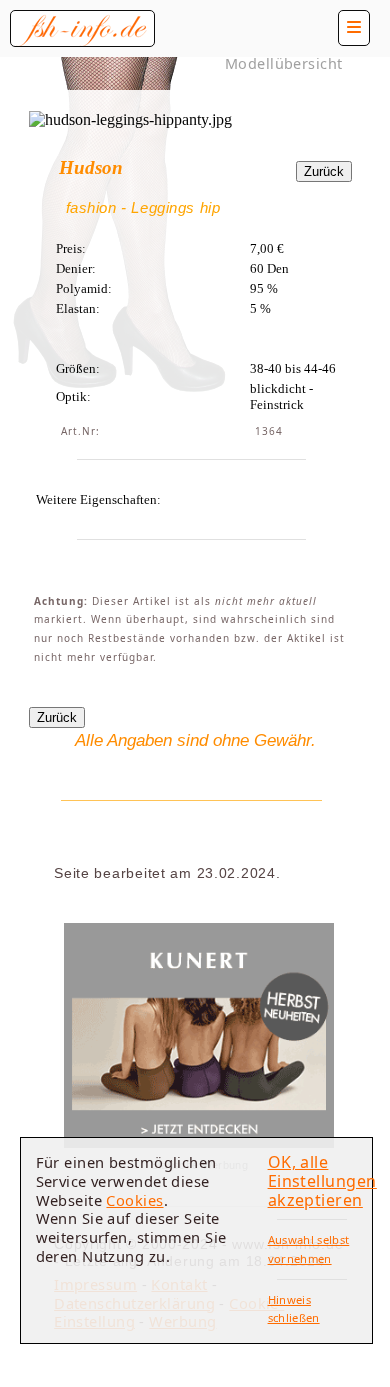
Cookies (134, 1200)
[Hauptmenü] (354, 28)
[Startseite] (82, 28)
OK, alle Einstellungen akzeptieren (322, 1180)
